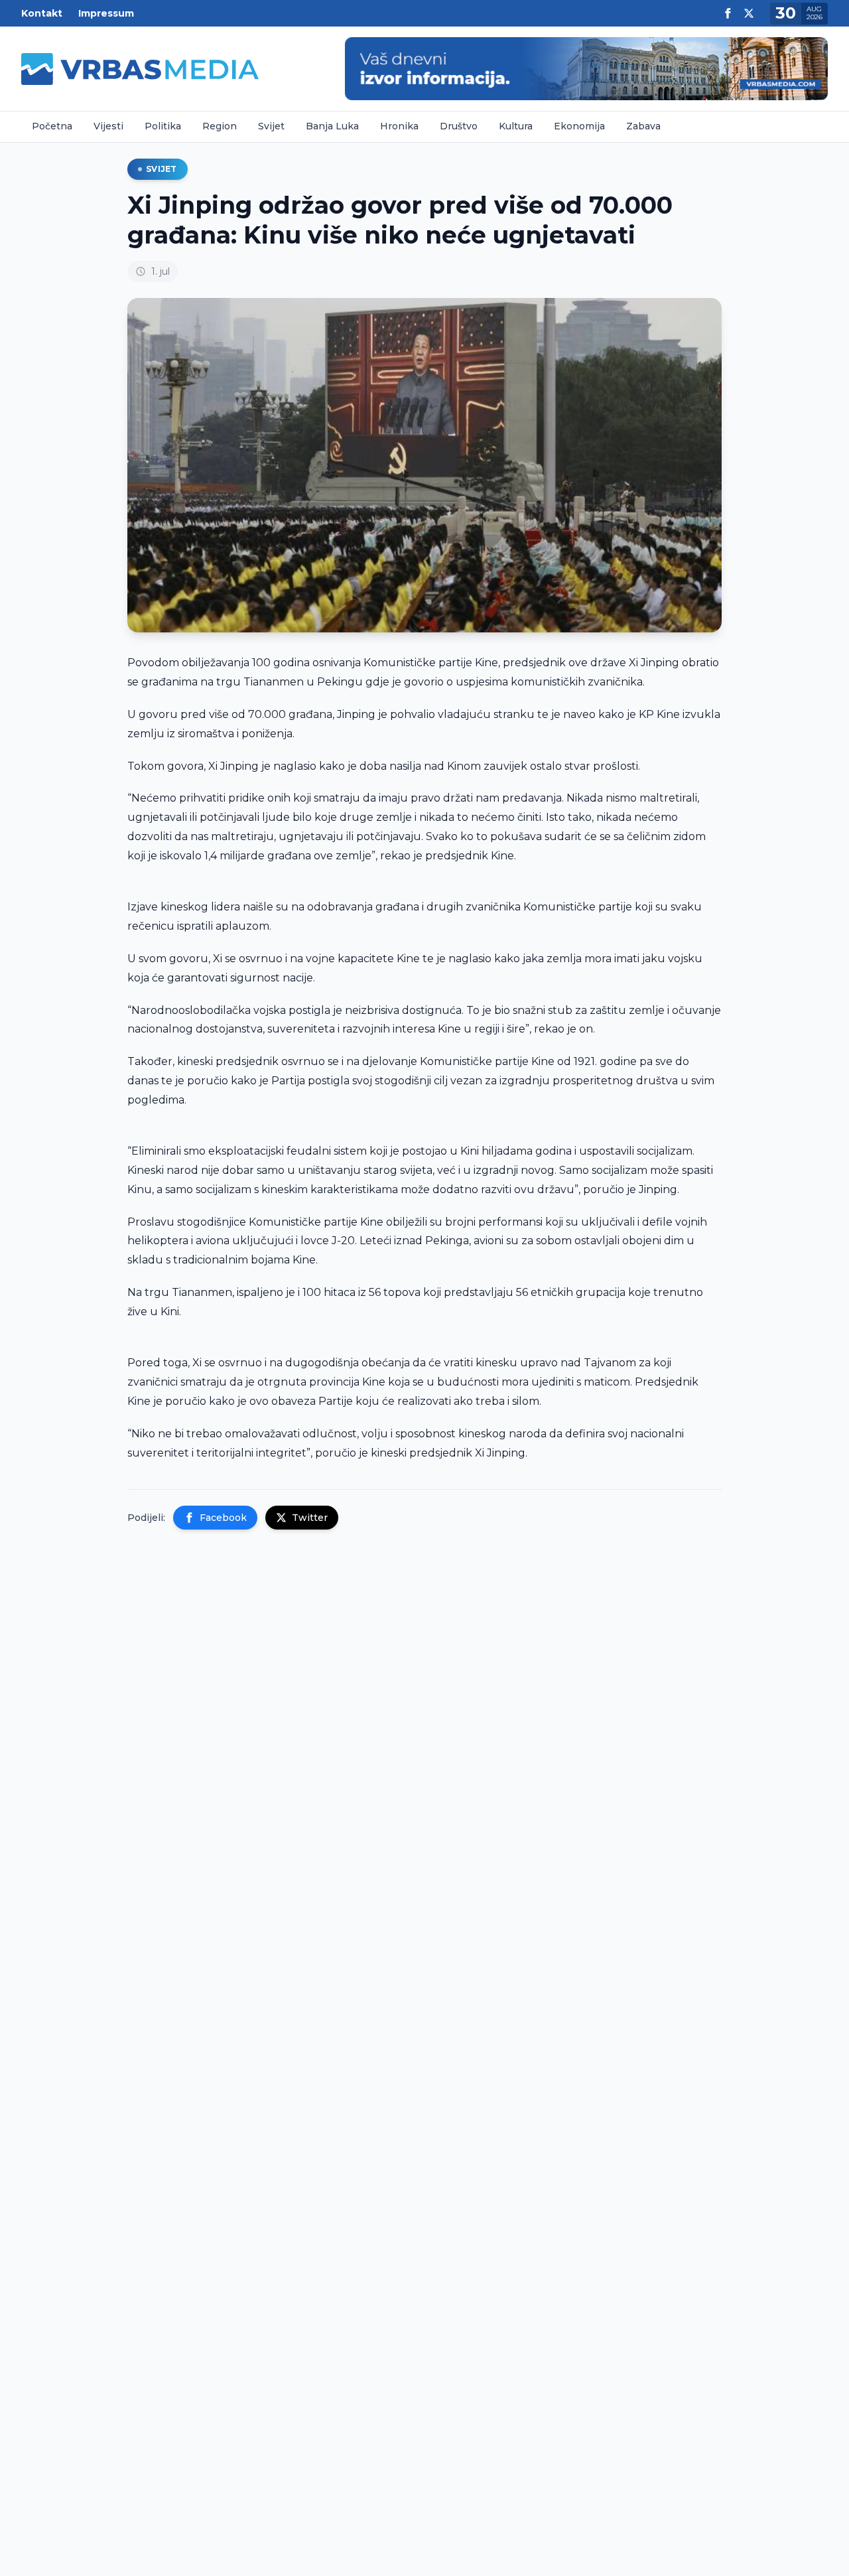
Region (220, 126)
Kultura (516, 126)
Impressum (106, 13)
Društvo (459, 126)
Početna (52, 126)
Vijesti (108, 126)
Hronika (399, 126)
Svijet (271, 126)
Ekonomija (579, 126)
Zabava (643, 126)
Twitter (310, 1518)
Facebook (223, 1518)
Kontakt (42, 13)
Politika (163, 126)
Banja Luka (332, 126)
